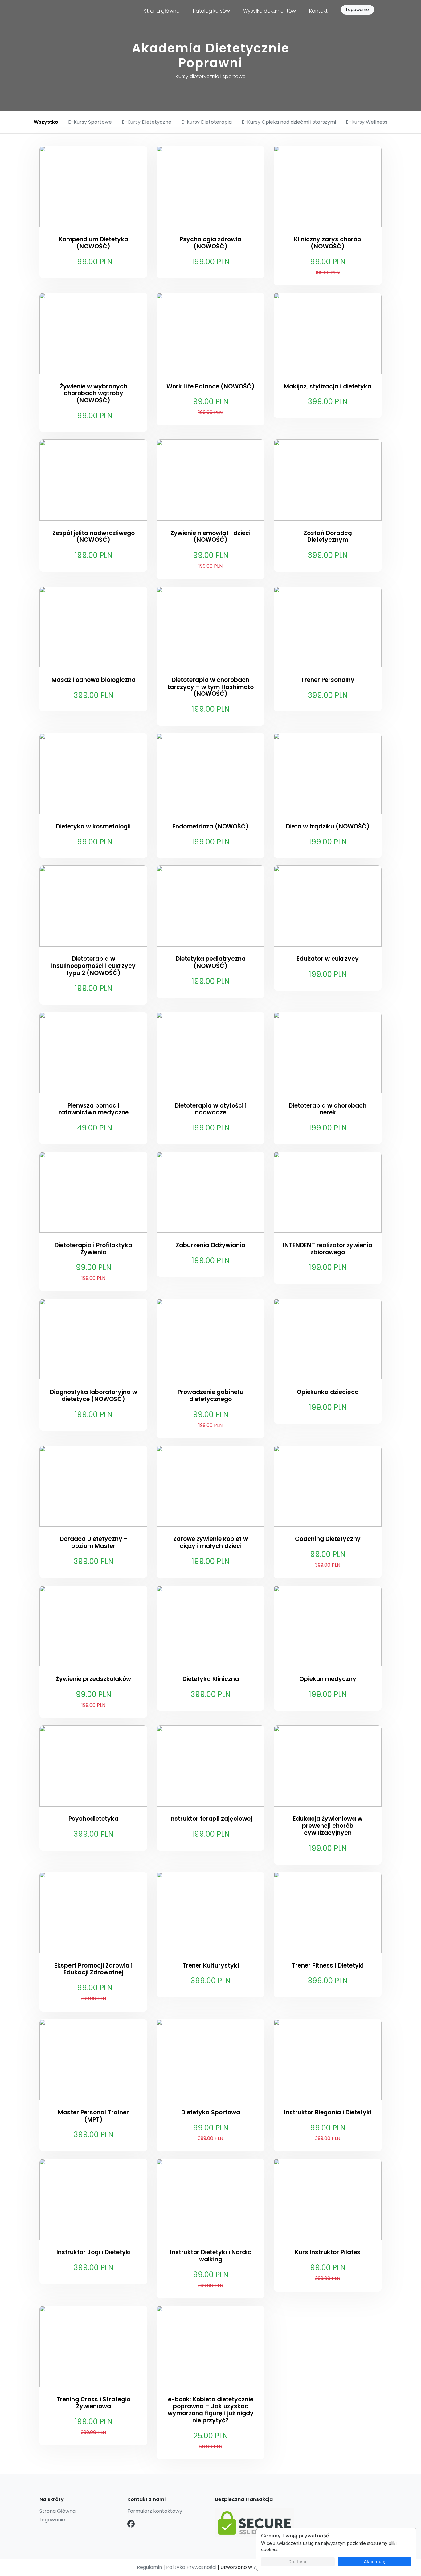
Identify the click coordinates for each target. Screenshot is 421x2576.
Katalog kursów (211, 11)
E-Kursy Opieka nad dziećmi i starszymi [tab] (289, 122)
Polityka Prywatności (191, 2567)
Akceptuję (375, 2562)
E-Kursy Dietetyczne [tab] (147, 122)
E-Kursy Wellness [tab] (367, 122)
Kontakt (318, 11)
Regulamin (149, 2567)
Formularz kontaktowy (155, 2511)
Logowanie (358, 10)
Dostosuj (298, 2562)
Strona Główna (57, 2511)
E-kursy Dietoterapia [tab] (206, 122)
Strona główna (162, 11)
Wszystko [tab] (46, 122)
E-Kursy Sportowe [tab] (90, 122)
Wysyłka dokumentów (270, 11)
